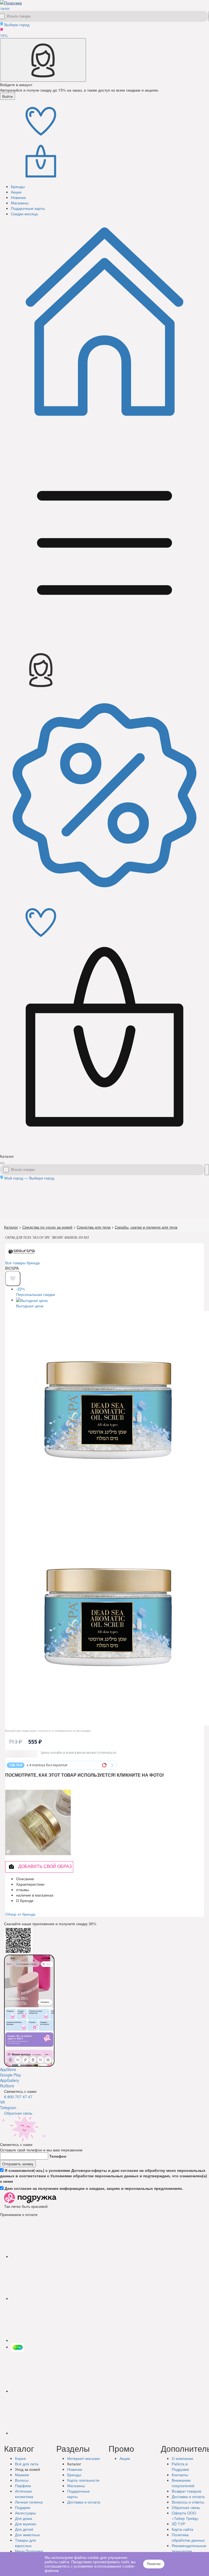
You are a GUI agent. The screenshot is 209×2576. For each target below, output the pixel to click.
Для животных (27, 2542)
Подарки (23, 2515)
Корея (20, 2466)
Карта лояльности (83, 2488)
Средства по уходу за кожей (47, 1227)
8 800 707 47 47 (18, 2105)
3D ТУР (178, 2532)
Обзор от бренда (20, 1922)
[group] (24, 1269)
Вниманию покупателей (183, 2491)
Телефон (58, 2164)
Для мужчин (26, 2532)
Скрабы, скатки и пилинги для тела (146, 1227)
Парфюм (23, 2493)
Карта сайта (182, 2537)
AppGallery (10, 2088)
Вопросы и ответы (188, 2510)
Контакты (180, 2483)
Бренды (74, 2483)
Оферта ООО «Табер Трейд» (185, 2523)
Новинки (75, 2477)
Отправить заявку (18, 2172)
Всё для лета (27, 2472)
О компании (182, 2466)
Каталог (11, 1227)
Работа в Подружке (180, 2474)
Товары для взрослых (25, 2551)
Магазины (76, 2493)
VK (2, 2110)
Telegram (8, 2115)
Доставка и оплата (188, 2504)
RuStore (7, 2094)
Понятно (154, 2564)
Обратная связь (18, 2121)
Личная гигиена (29, 2510)
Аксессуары (25, 2521)
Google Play (10, 2083)
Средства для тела (94, 1227)
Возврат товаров (186, 2499)
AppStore (8, 2077)
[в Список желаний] (13, 1286)
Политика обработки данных (188, 2545)
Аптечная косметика (24, 2502)
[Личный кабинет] (43, 60)
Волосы (22, 2488)
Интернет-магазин (84, 2466)
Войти (7, 96)
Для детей (24, 2537)
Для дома (24, 2526)
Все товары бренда (22, 1263)
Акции (125, 2466)
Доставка (84, 2510)
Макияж (22, 2483)
